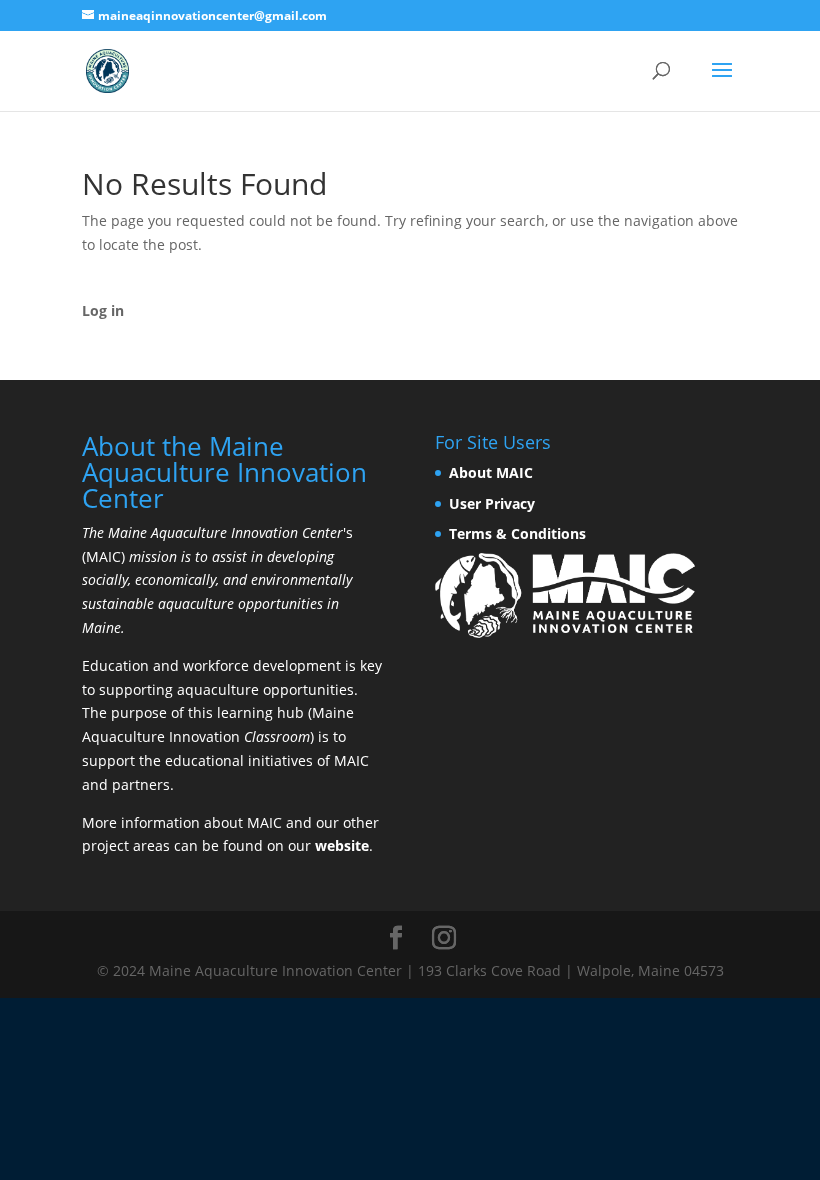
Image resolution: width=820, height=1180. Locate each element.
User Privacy (492, 503)
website (342, 845)
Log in (103, 310)
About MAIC (491, 472)
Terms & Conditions (517, 533)
